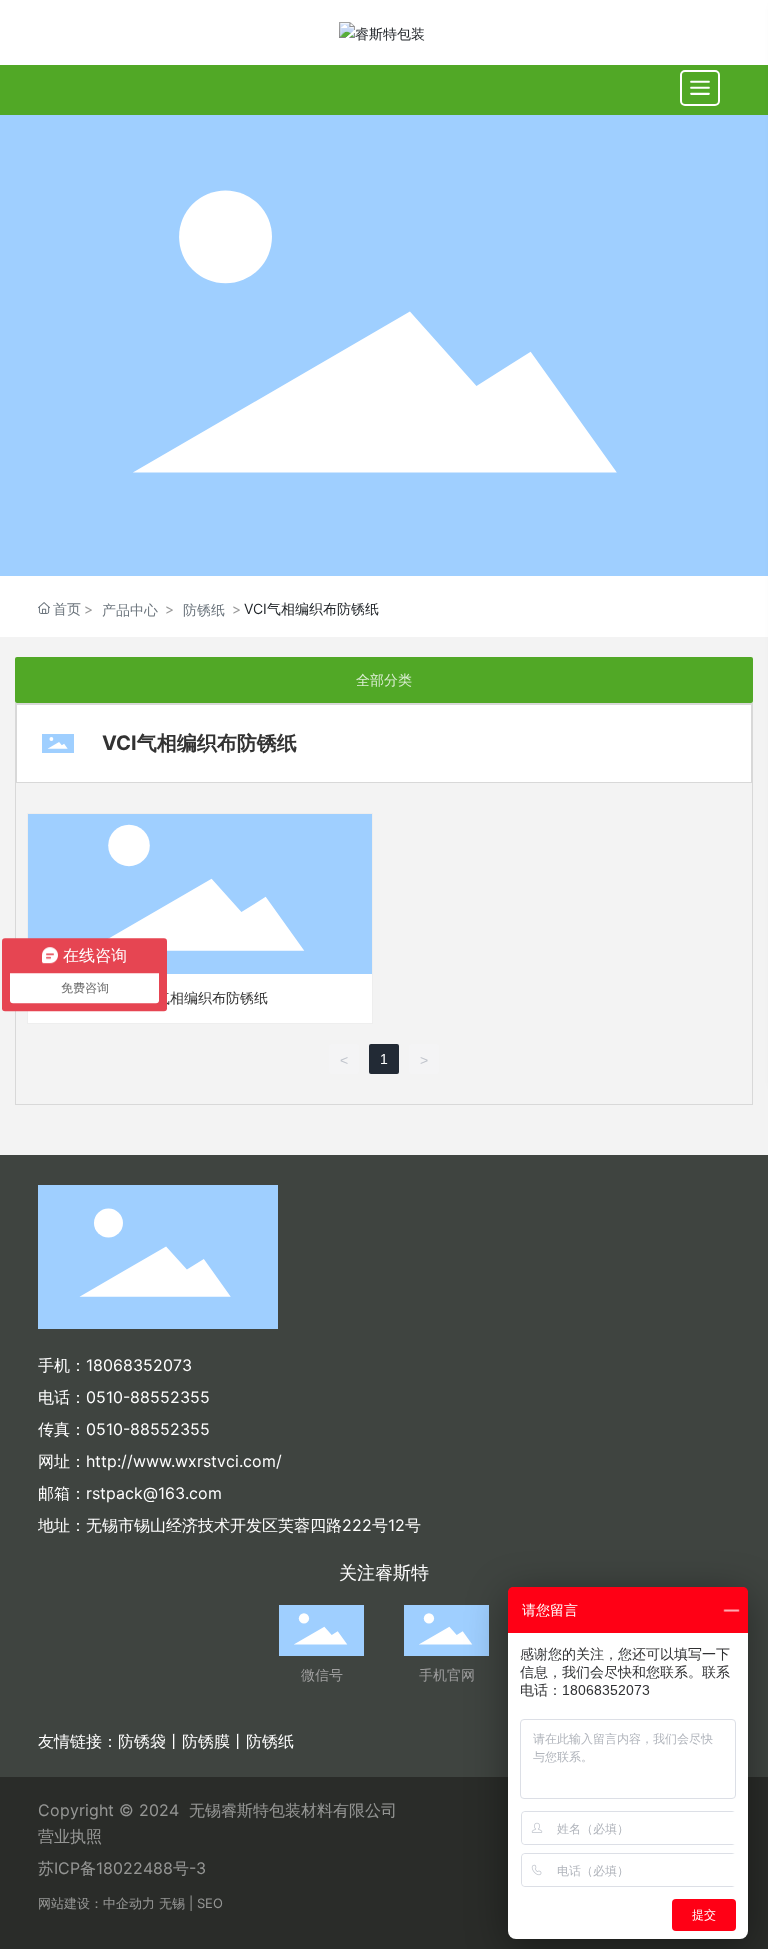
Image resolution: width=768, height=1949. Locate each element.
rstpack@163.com (154, 1493)
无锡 (172, 1903)
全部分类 (384, 680)
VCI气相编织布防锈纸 (200, 997)
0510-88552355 (148, 1397)
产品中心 (130, 609)
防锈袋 (142, 1741)
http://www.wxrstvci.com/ (184, 1461)
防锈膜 (206, 1741)
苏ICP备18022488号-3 (122, 1868)
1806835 (119, 1365)
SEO (210, 1903)
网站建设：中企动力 (96, 1903)
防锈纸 (204, 609)
